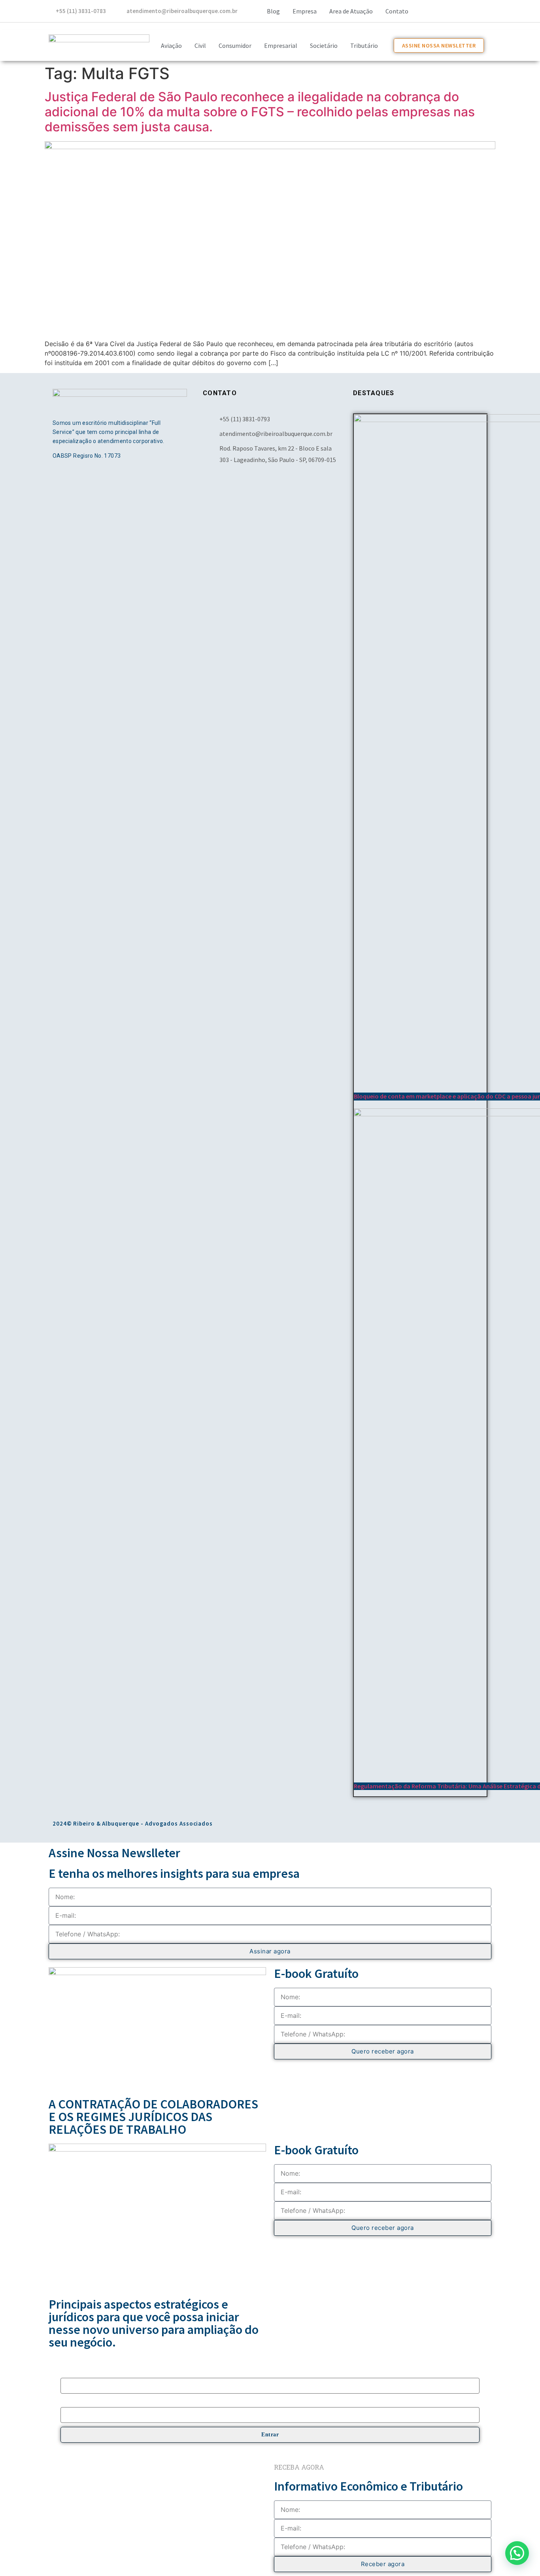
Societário (324, 45)
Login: (68, 2373)
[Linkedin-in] (485, 10)
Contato (397, 11)
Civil (200, 45)
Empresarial (281, 45)
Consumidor (235, 45)
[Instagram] (442, 10)
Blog (273, 11)
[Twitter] (464, 10)
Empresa (305, 11)
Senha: (68, 2403)
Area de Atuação (351, 11)
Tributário (364, 45)
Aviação (171, 45)
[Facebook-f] (420, 10)
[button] (517, 2553)
